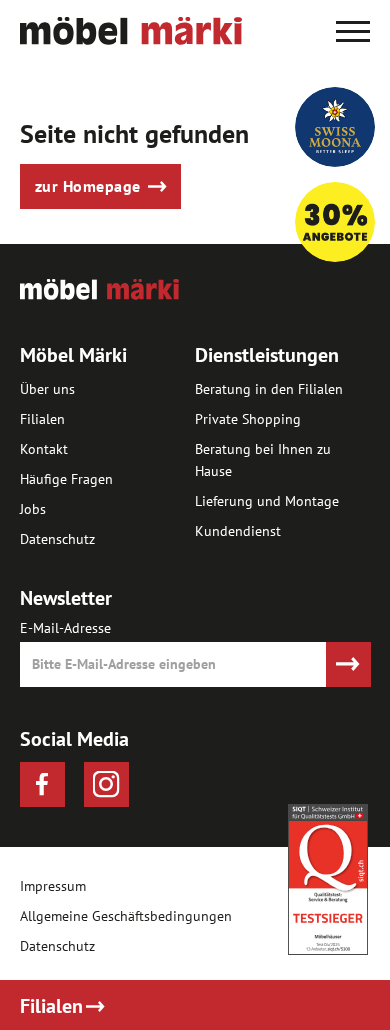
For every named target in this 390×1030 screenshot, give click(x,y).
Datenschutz (57, 539)
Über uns (47, 389)
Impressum (53, 886)
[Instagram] (106, 784)
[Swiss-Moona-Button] (335, 127)
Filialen (42, 419)
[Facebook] (42, 784)
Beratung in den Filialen (269, 389)
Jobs (33, 509)
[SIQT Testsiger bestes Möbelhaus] (328, 879)
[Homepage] (131, 39)
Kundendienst (238, 531)
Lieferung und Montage (267, 501)
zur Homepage (88, 186)
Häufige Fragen (66, 479)
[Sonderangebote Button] (335, 222)
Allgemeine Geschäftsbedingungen (126, 916)
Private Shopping (248, 419)
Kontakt (44, 449)
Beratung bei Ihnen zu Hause (263, 460)
